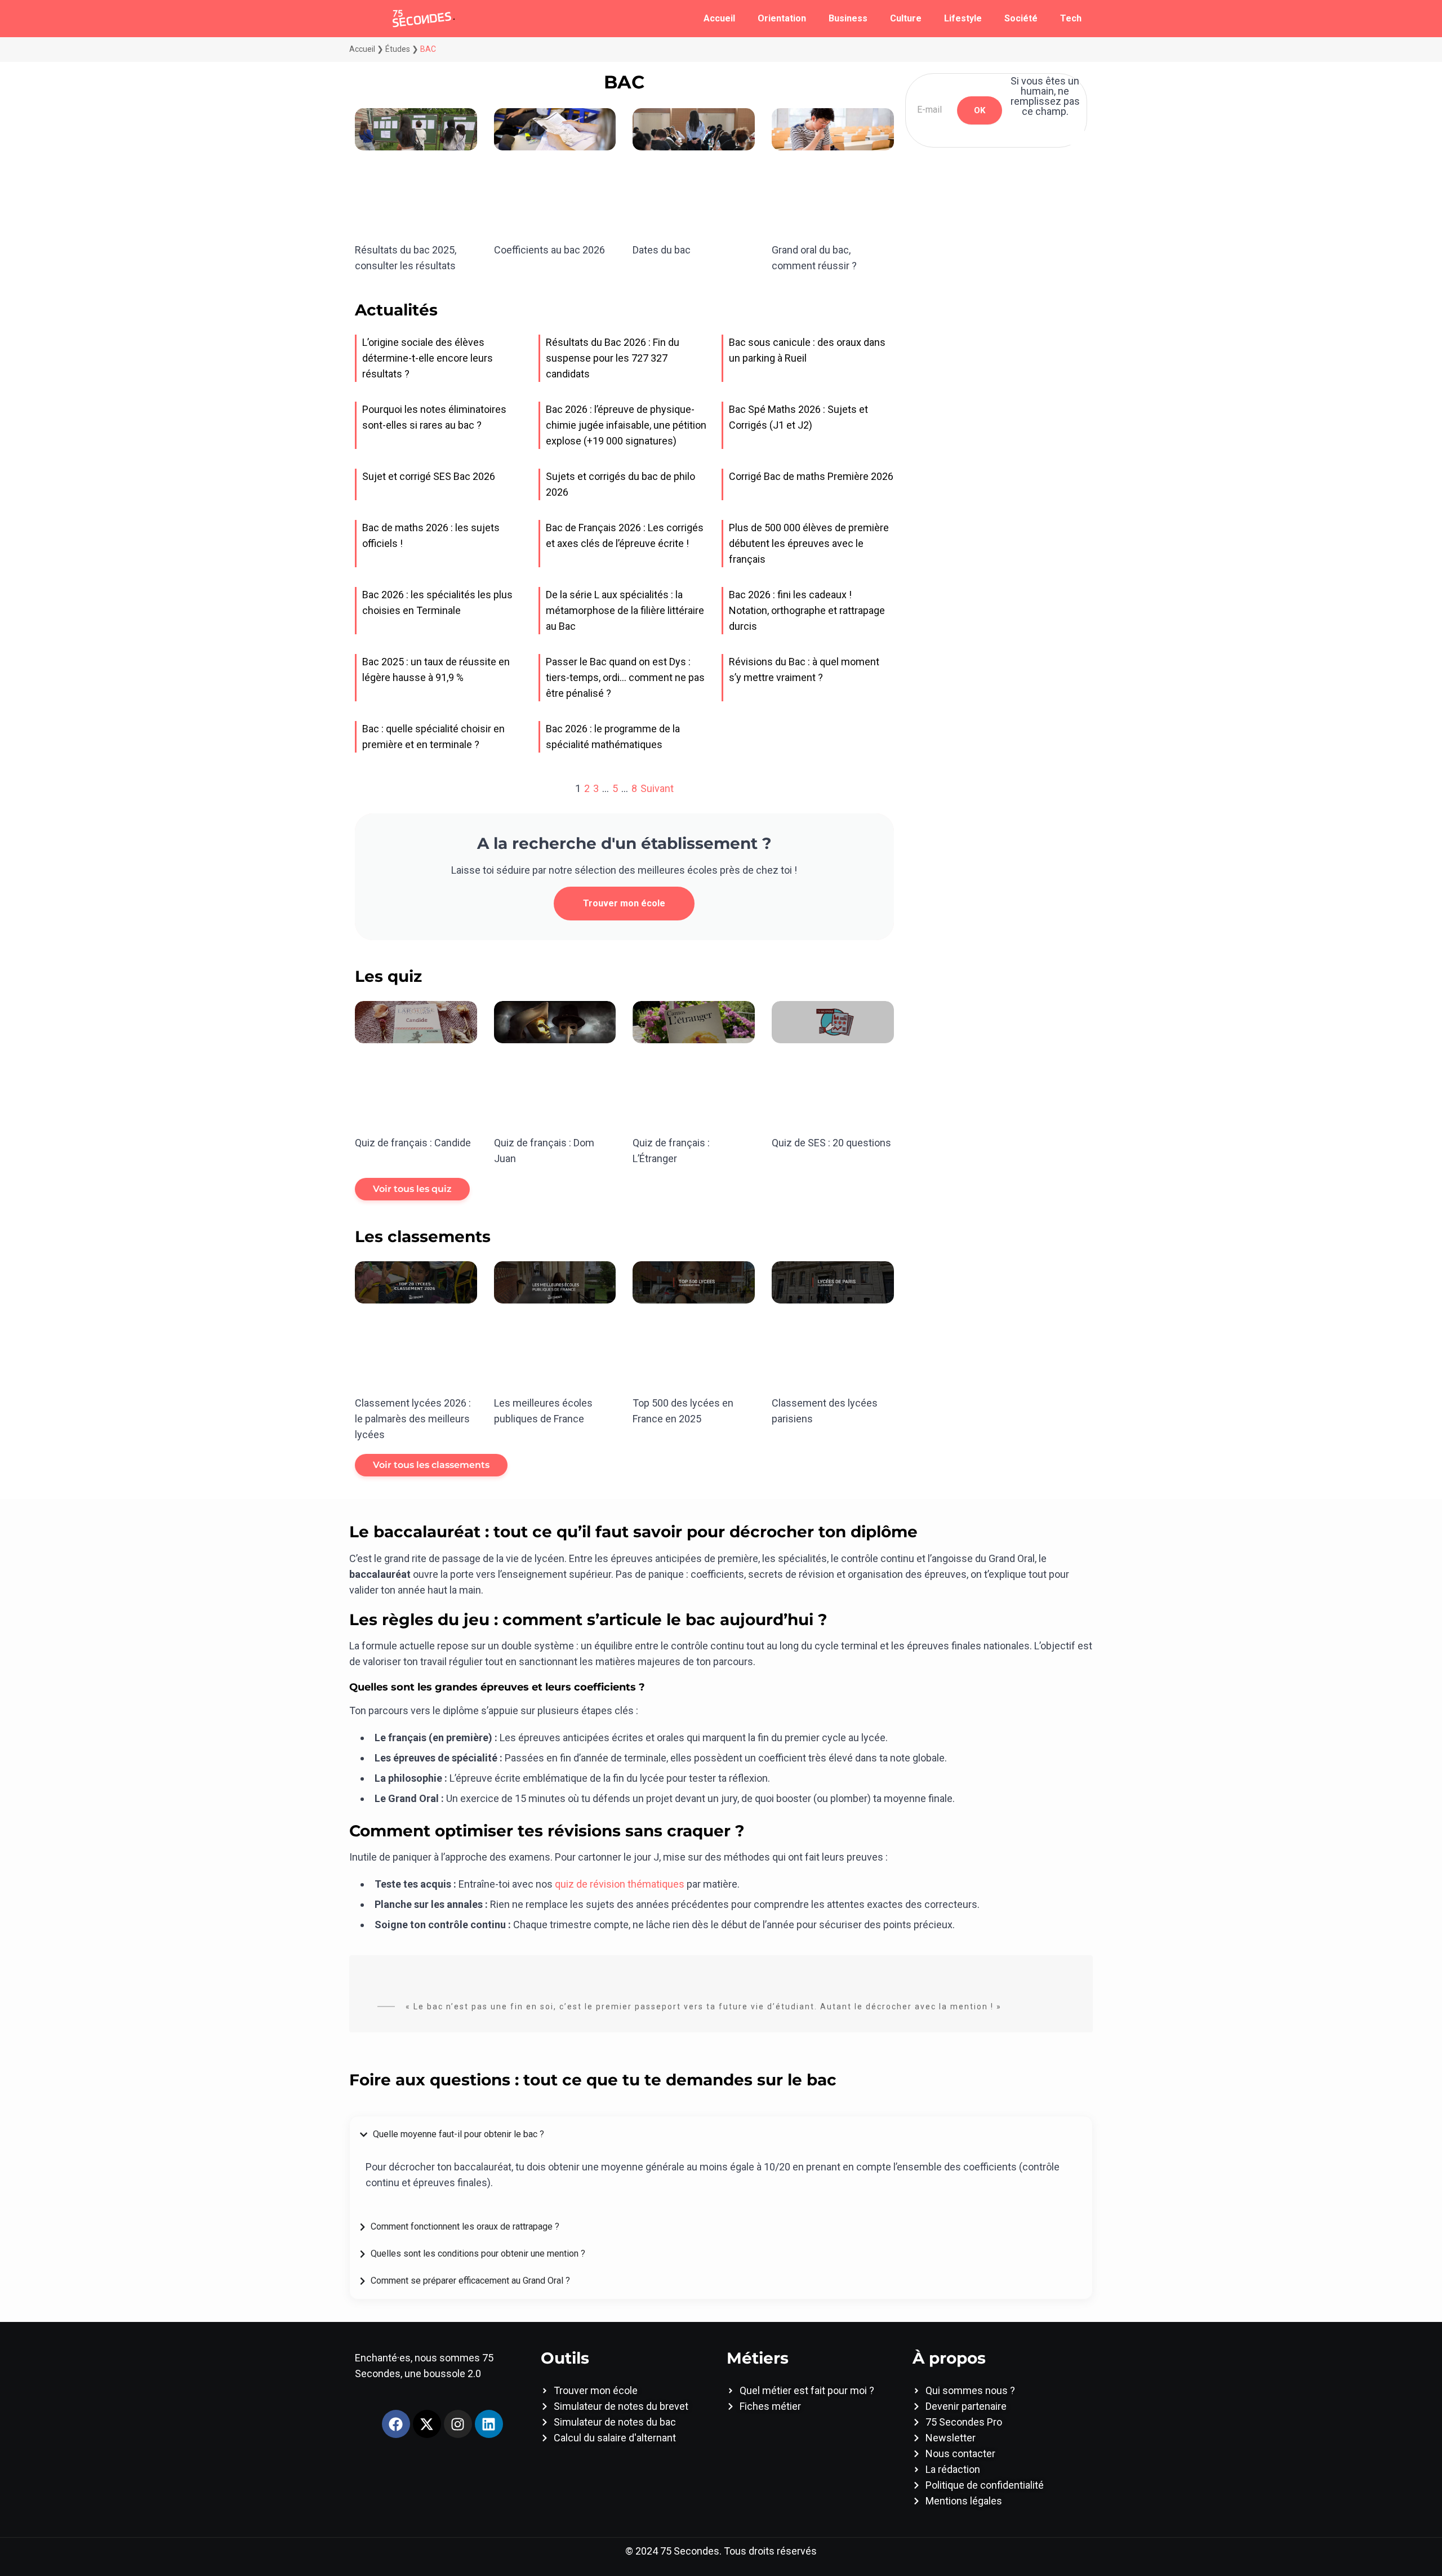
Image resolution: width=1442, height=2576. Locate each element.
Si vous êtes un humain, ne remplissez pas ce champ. (1045, 96)
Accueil (719, 18)
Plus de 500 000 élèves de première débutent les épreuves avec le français (809, 543)
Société (1021, 18)
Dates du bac (662, 250)
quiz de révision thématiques (620, 1884)
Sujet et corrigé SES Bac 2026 (429, 476)
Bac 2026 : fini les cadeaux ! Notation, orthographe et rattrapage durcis (807, 610)
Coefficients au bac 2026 (549, 250)
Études (398, 49)
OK (980, 110)
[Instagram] (458, 2424)
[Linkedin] (489, 2424)
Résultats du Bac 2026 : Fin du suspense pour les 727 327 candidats (613, 358)
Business (848, 18)
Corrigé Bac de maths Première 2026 (811, 476)
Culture (906, 18)
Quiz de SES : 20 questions (831, 1143)
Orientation (782, 18)
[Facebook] (396, 2424)
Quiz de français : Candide (413, 1143)
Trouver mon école (624, 903)
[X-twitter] (427, 2424)
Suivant (657, 788)
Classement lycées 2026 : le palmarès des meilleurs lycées (413, 1419)
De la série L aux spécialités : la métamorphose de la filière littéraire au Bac (625, 610)
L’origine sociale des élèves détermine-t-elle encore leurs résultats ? (428, 358)
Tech (1071, 18)
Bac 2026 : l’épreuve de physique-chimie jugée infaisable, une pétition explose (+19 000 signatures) (626, 425)
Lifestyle (963, 18)
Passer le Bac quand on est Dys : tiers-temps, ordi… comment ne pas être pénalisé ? (625, 677)
